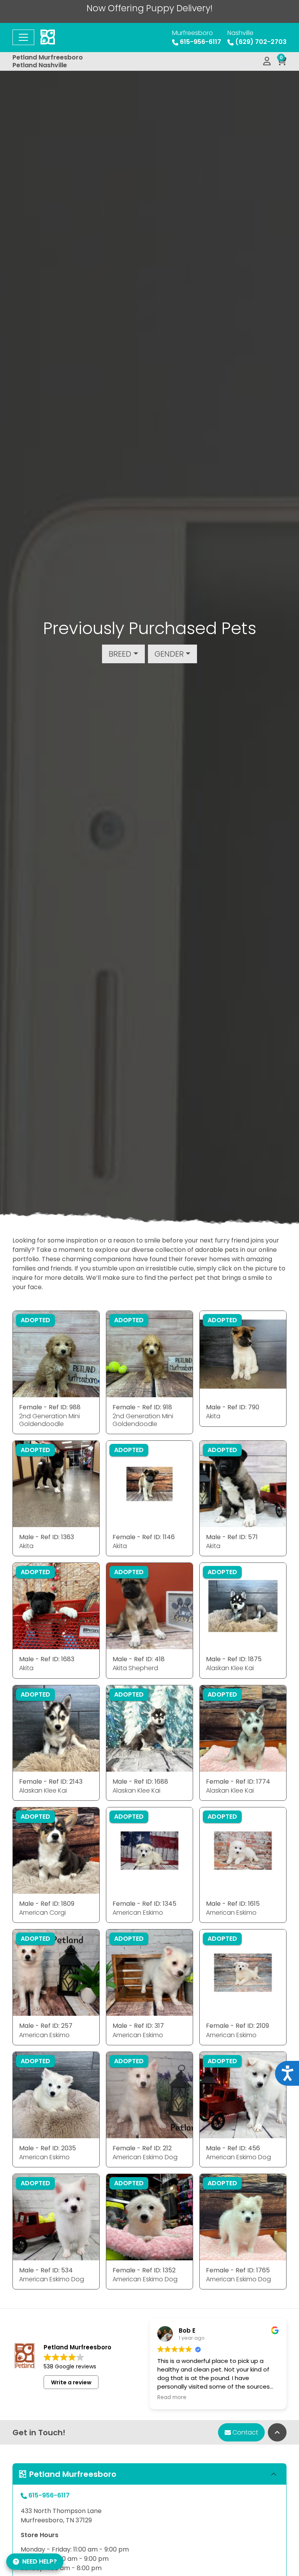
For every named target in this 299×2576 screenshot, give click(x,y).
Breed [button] (120, 654)
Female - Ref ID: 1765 (238, 2270)
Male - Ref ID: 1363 (47, 1537)
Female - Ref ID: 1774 (238, 1782)
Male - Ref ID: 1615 (233, 1904)
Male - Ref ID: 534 (46, 2270)
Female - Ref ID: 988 (50, 1407)
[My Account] (267, 61)
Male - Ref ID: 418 (139, 1659)
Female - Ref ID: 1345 (144, 1904)
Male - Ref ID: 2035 (47, 2148)
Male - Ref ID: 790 (233, 1407)
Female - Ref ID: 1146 (144, 1537)
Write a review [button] (71, 2382)
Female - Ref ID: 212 (142, 2148)
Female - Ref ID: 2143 (51, 1782)
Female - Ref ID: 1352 (144, 2270)
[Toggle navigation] (23, 37)
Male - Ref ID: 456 (233, 2148)
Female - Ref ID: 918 (142, 1407)
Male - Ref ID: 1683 (47, 1659)
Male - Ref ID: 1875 (234, 1659)
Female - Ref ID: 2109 (237, 2026)
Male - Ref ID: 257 (46, 2026)
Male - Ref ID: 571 (232, 1537)
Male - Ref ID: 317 (138, 2026)
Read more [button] (172, 2398)
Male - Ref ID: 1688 (140, 1782)
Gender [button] (169, 654)
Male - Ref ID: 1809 (47, 1904)
